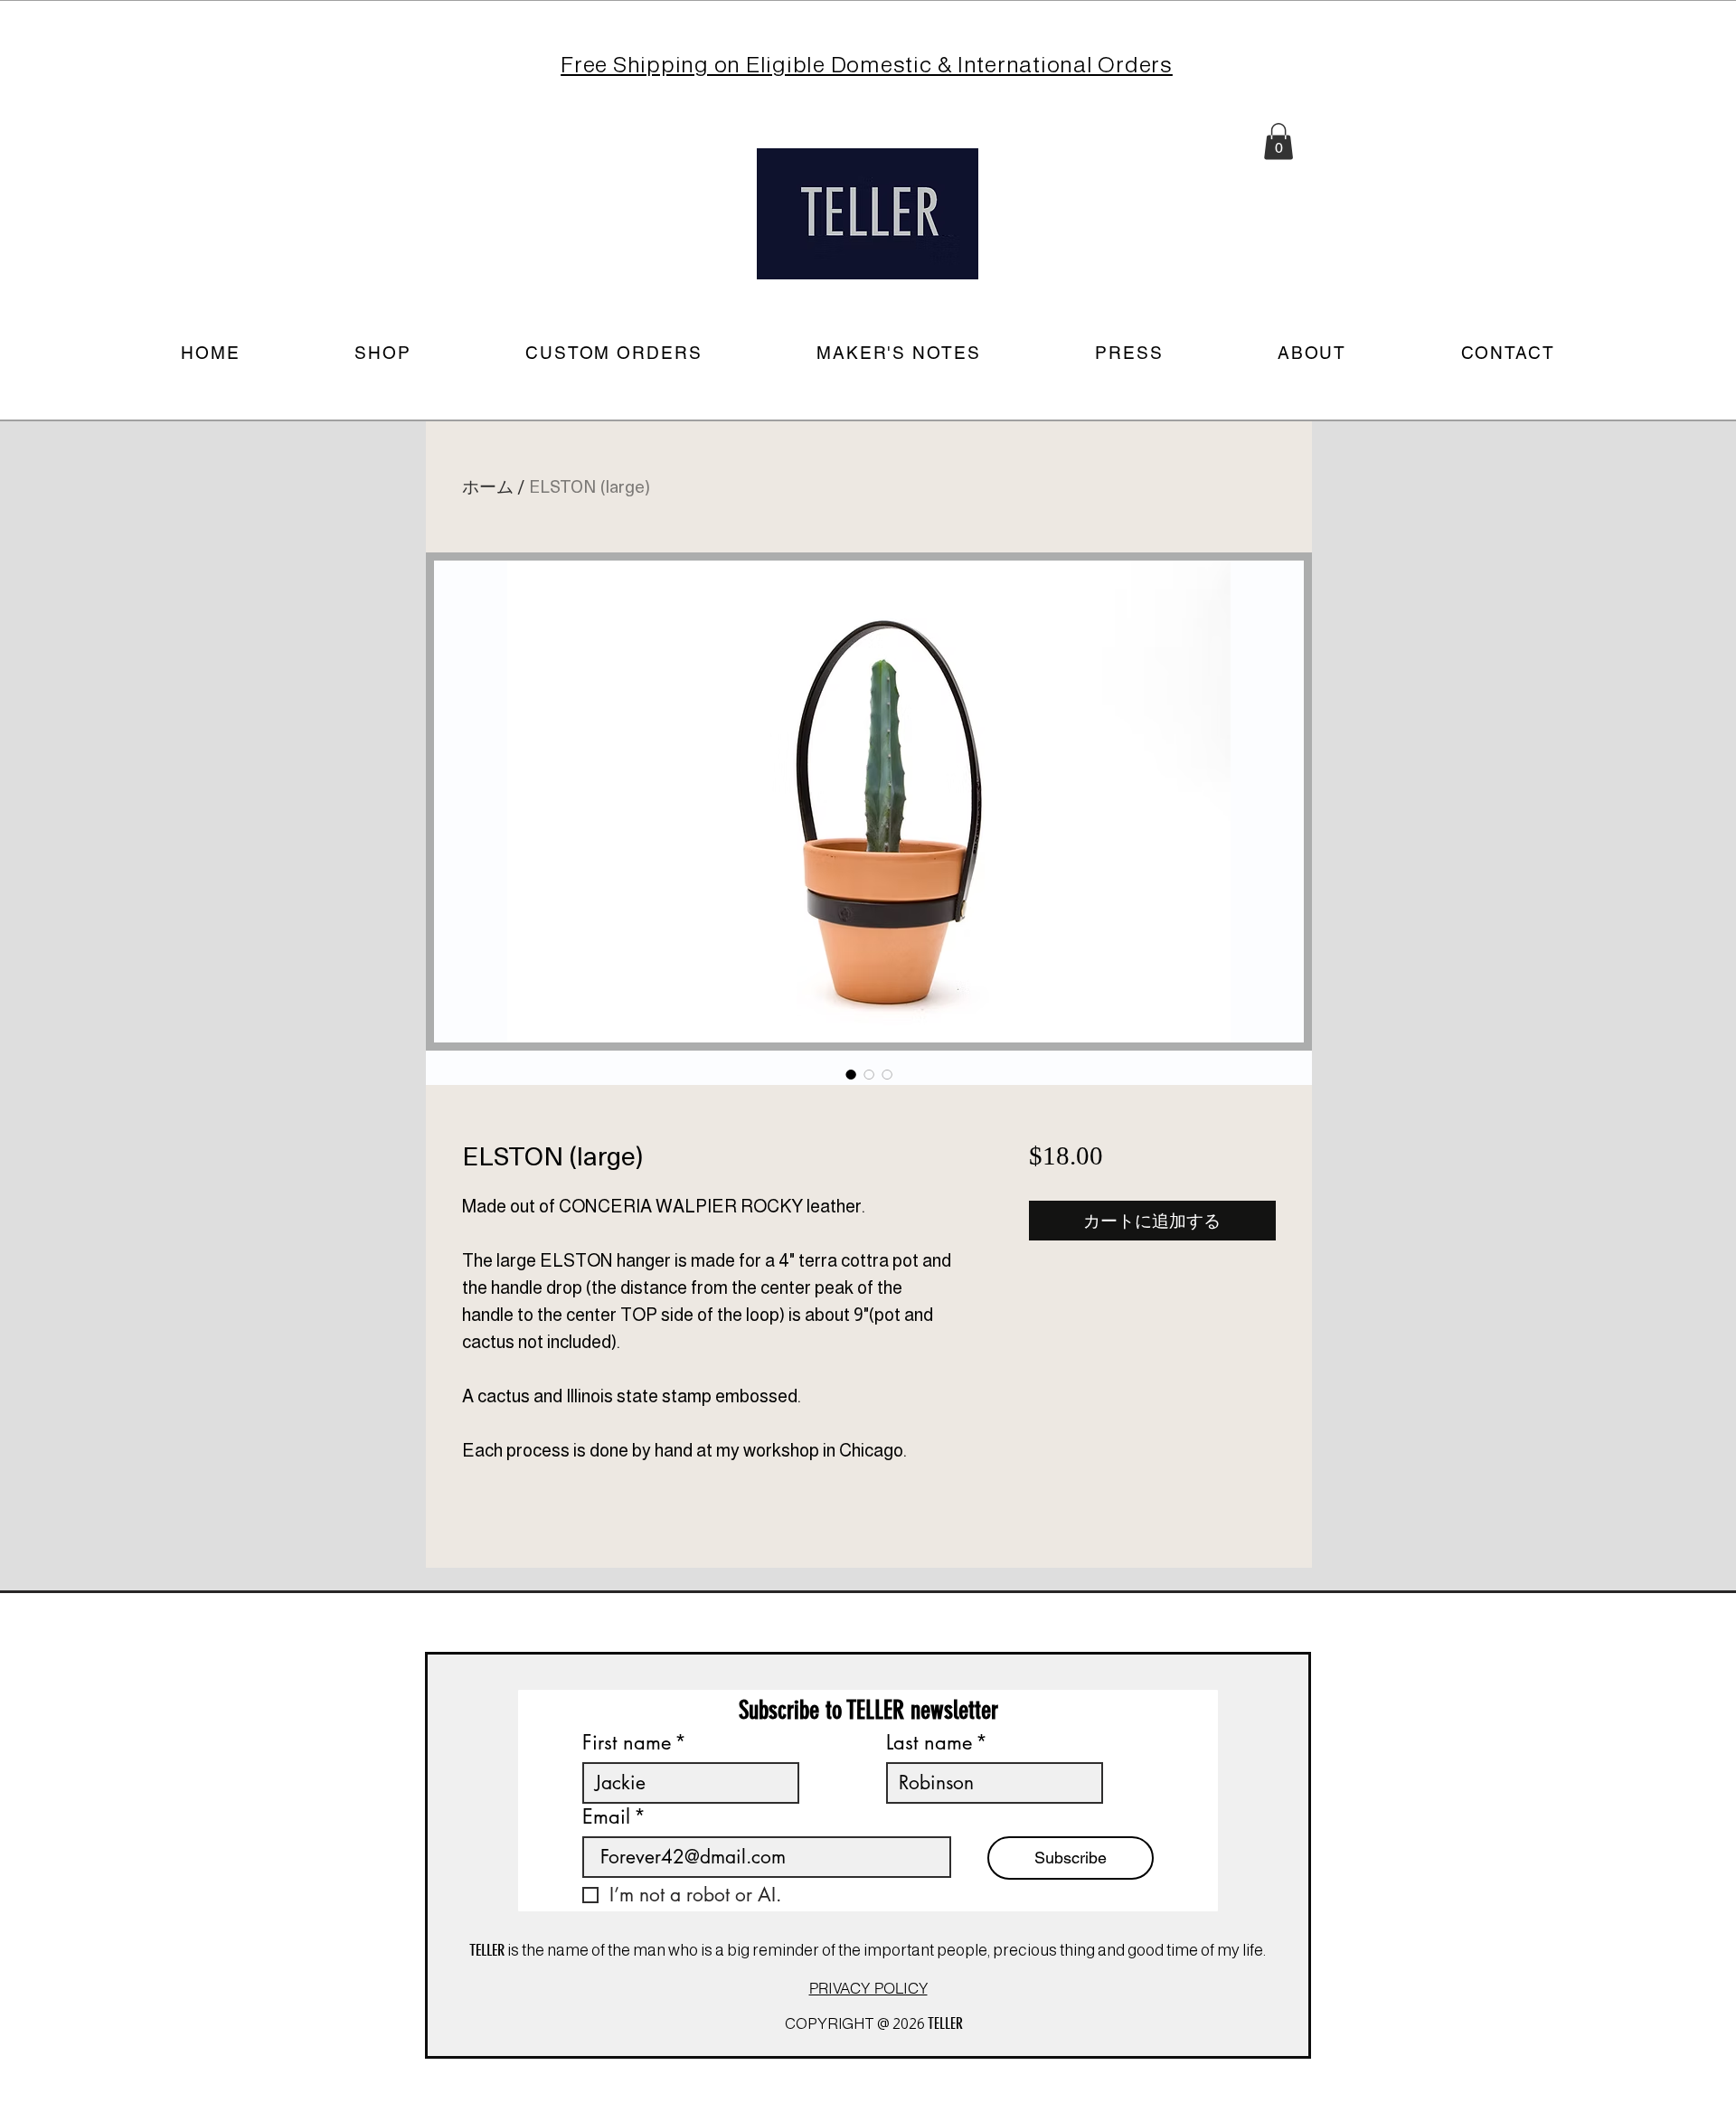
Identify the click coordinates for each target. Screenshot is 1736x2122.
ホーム (488, 486)
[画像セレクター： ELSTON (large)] (851, 1074)
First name (634, 1743)
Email (614, 1817)
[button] (1278, 141)
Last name (937, 1743)
